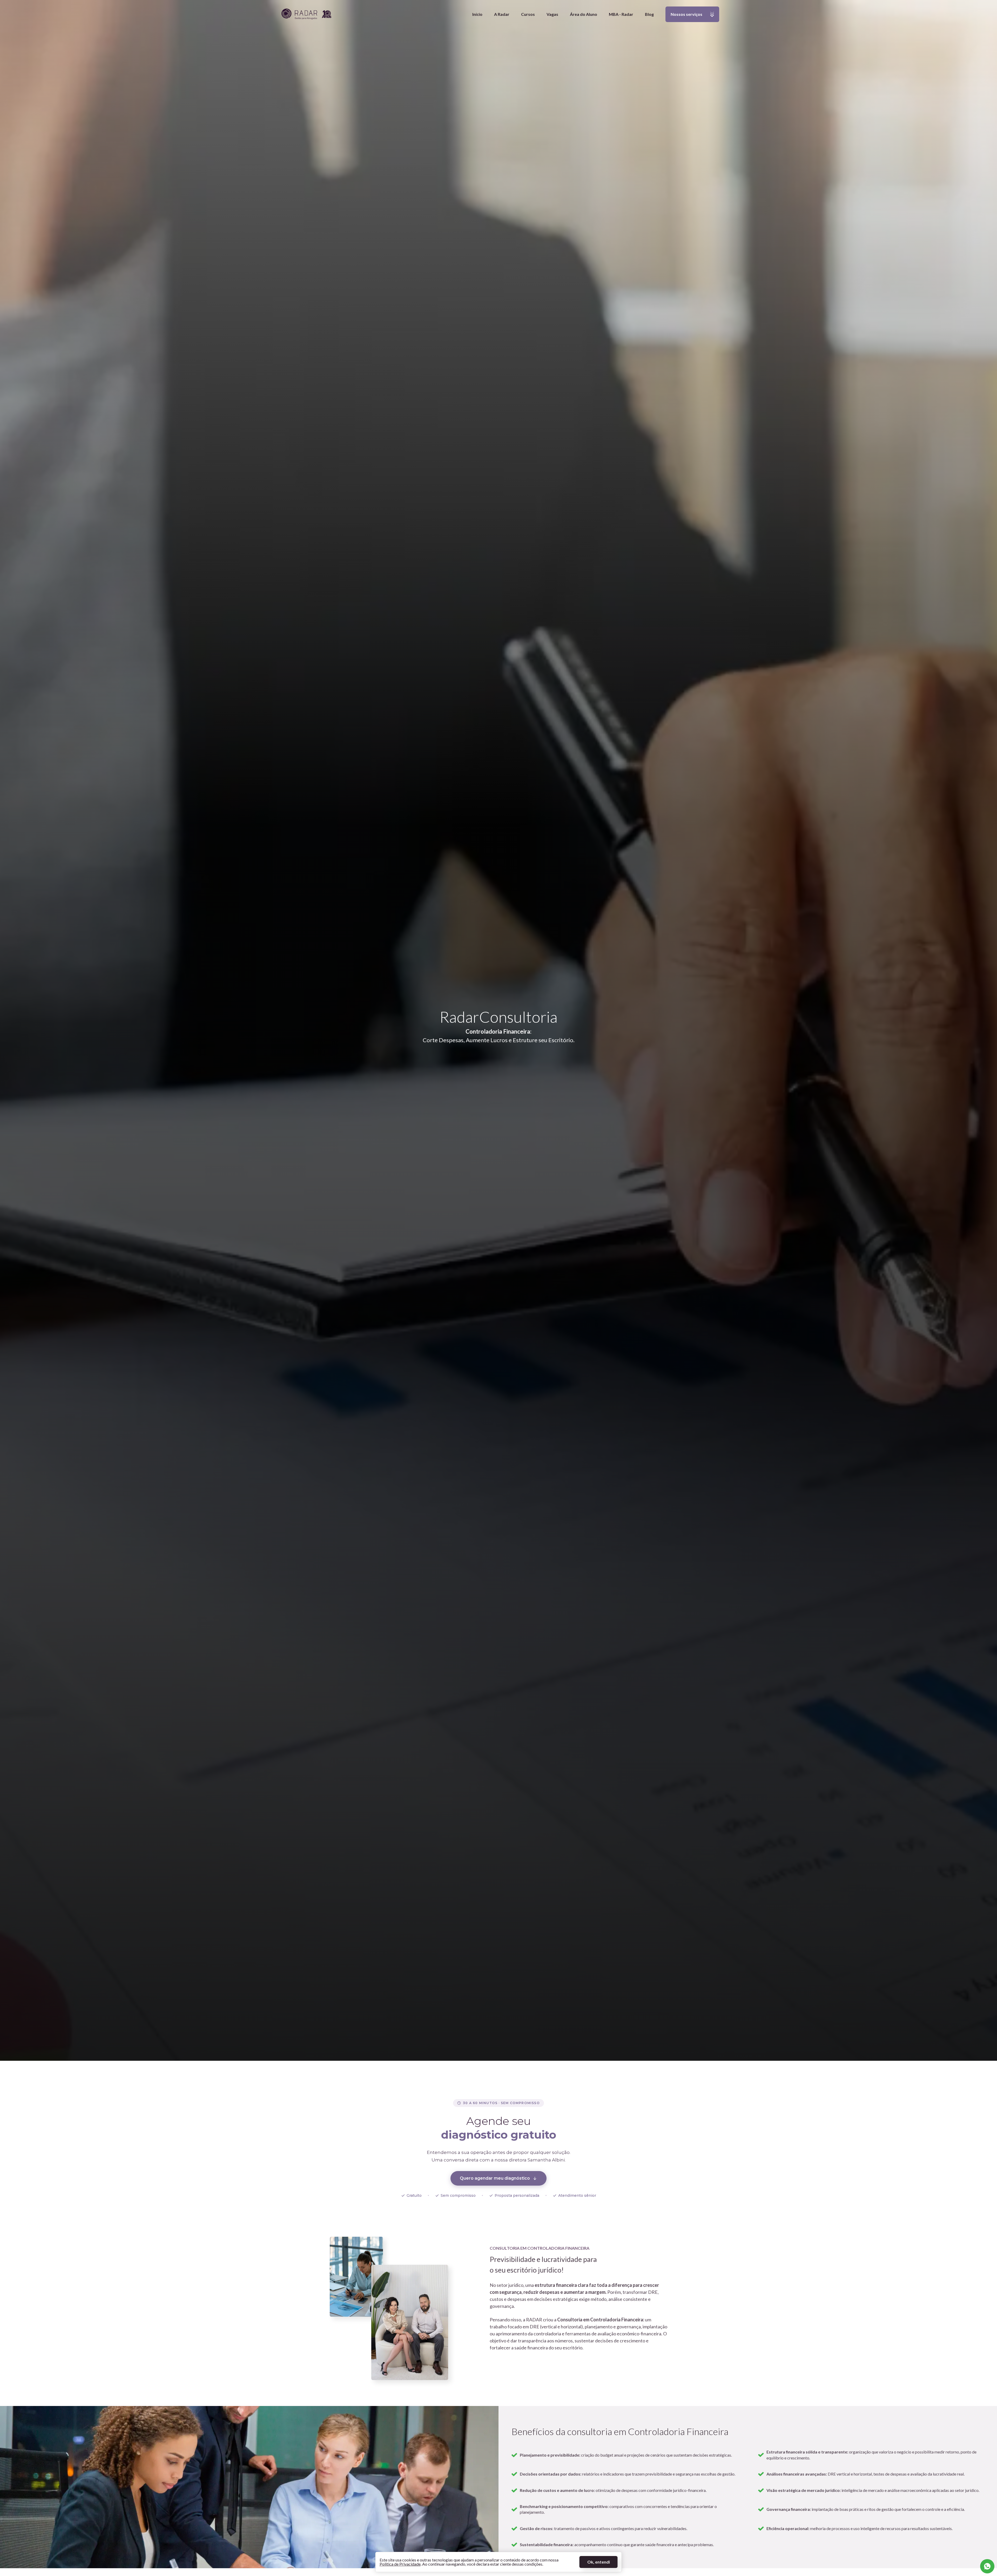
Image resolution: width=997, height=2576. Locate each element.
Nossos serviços (684, 17)
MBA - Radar (621, 14)
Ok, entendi (599, 2562)
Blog (649, 14)
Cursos (528, 14)
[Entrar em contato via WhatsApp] (987, 2566)
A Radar (502, 14)
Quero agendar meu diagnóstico (495, 2178)
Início (477, 14)
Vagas (552, 14)
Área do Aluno (584, 14)
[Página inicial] (306, 14)
